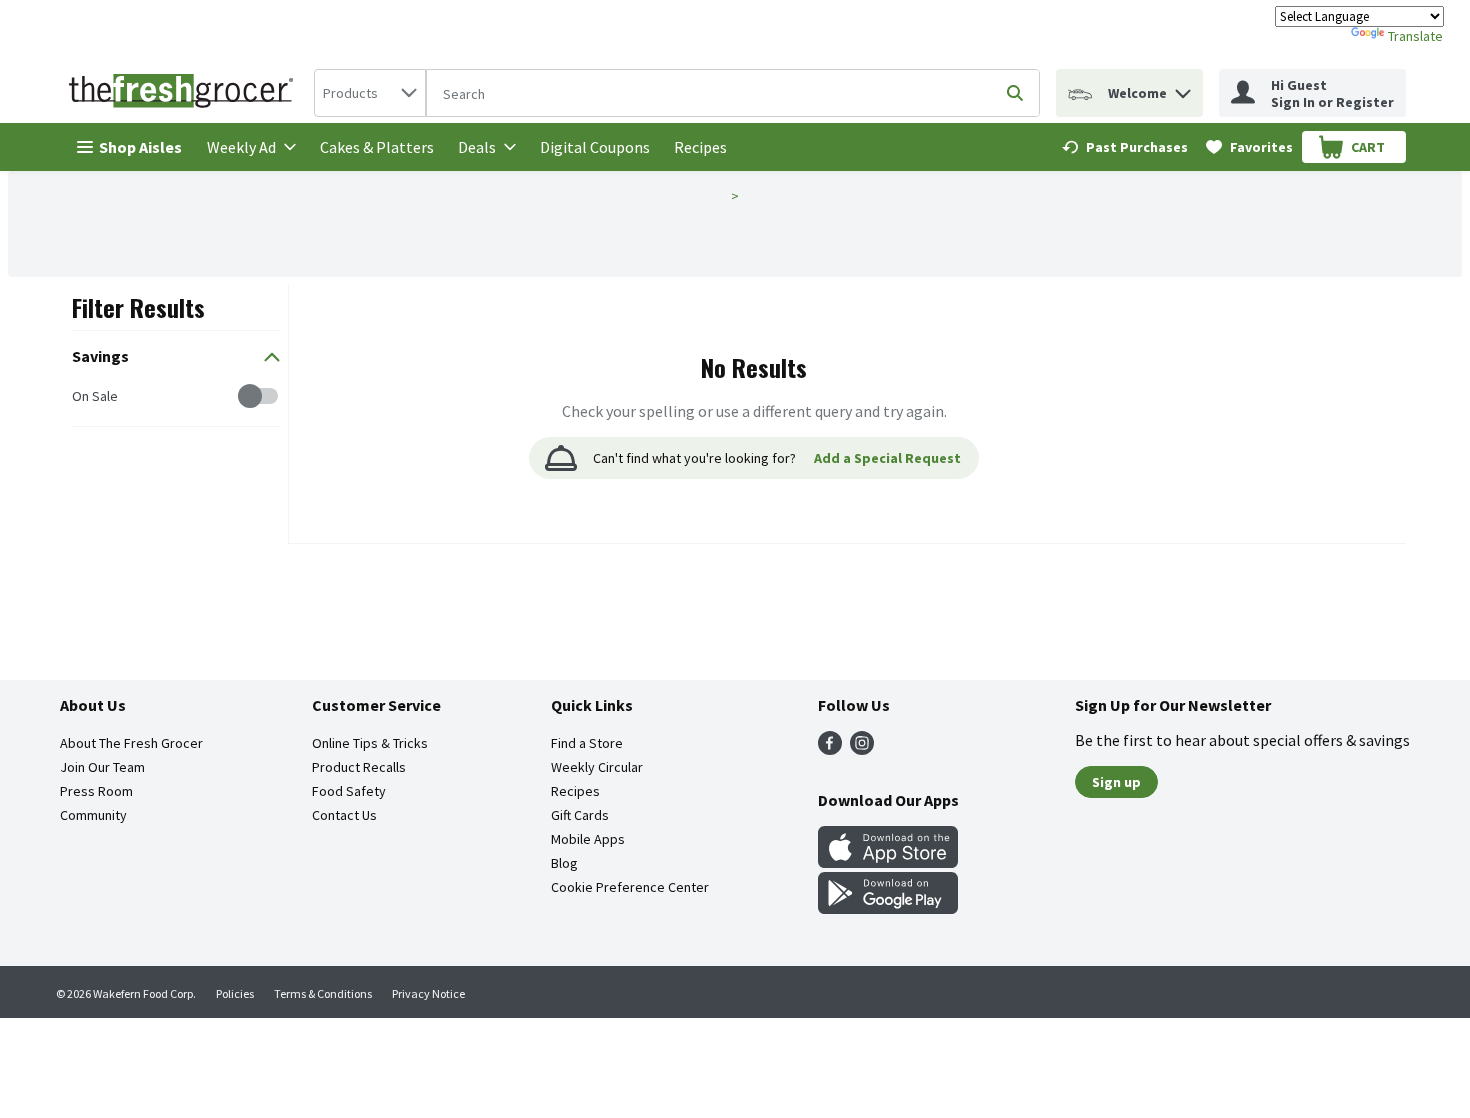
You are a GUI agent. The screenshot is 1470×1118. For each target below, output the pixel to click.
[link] (1125, 147)
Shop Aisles (140, 147)
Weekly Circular (597, 767)
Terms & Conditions (323, 993)
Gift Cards (580, 815)
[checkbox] (82, 396)
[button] (1183, 88)
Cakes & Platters (377, 147)
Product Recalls (359, 767)
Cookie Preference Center (630, 887)
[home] (185, 93)
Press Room (96, 791)
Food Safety (349, 791)
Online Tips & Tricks (370, 743)
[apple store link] (888, 862)
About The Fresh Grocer (131, 743)
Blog (564, 863)
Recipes (700, 147)
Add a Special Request (887, 458)
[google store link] (888, 908)
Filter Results (138, 307)
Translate (1415, 36)
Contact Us (344, 815)
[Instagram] (862, 749)
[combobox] (370, 93)
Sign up (1116, 782)
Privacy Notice (428, 993)
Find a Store (587, 743)
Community (93, 815)
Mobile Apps (588, 839)
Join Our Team (102, 767)
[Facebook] (830, 749)
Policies (235, 993)
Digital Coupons (595, 147)
